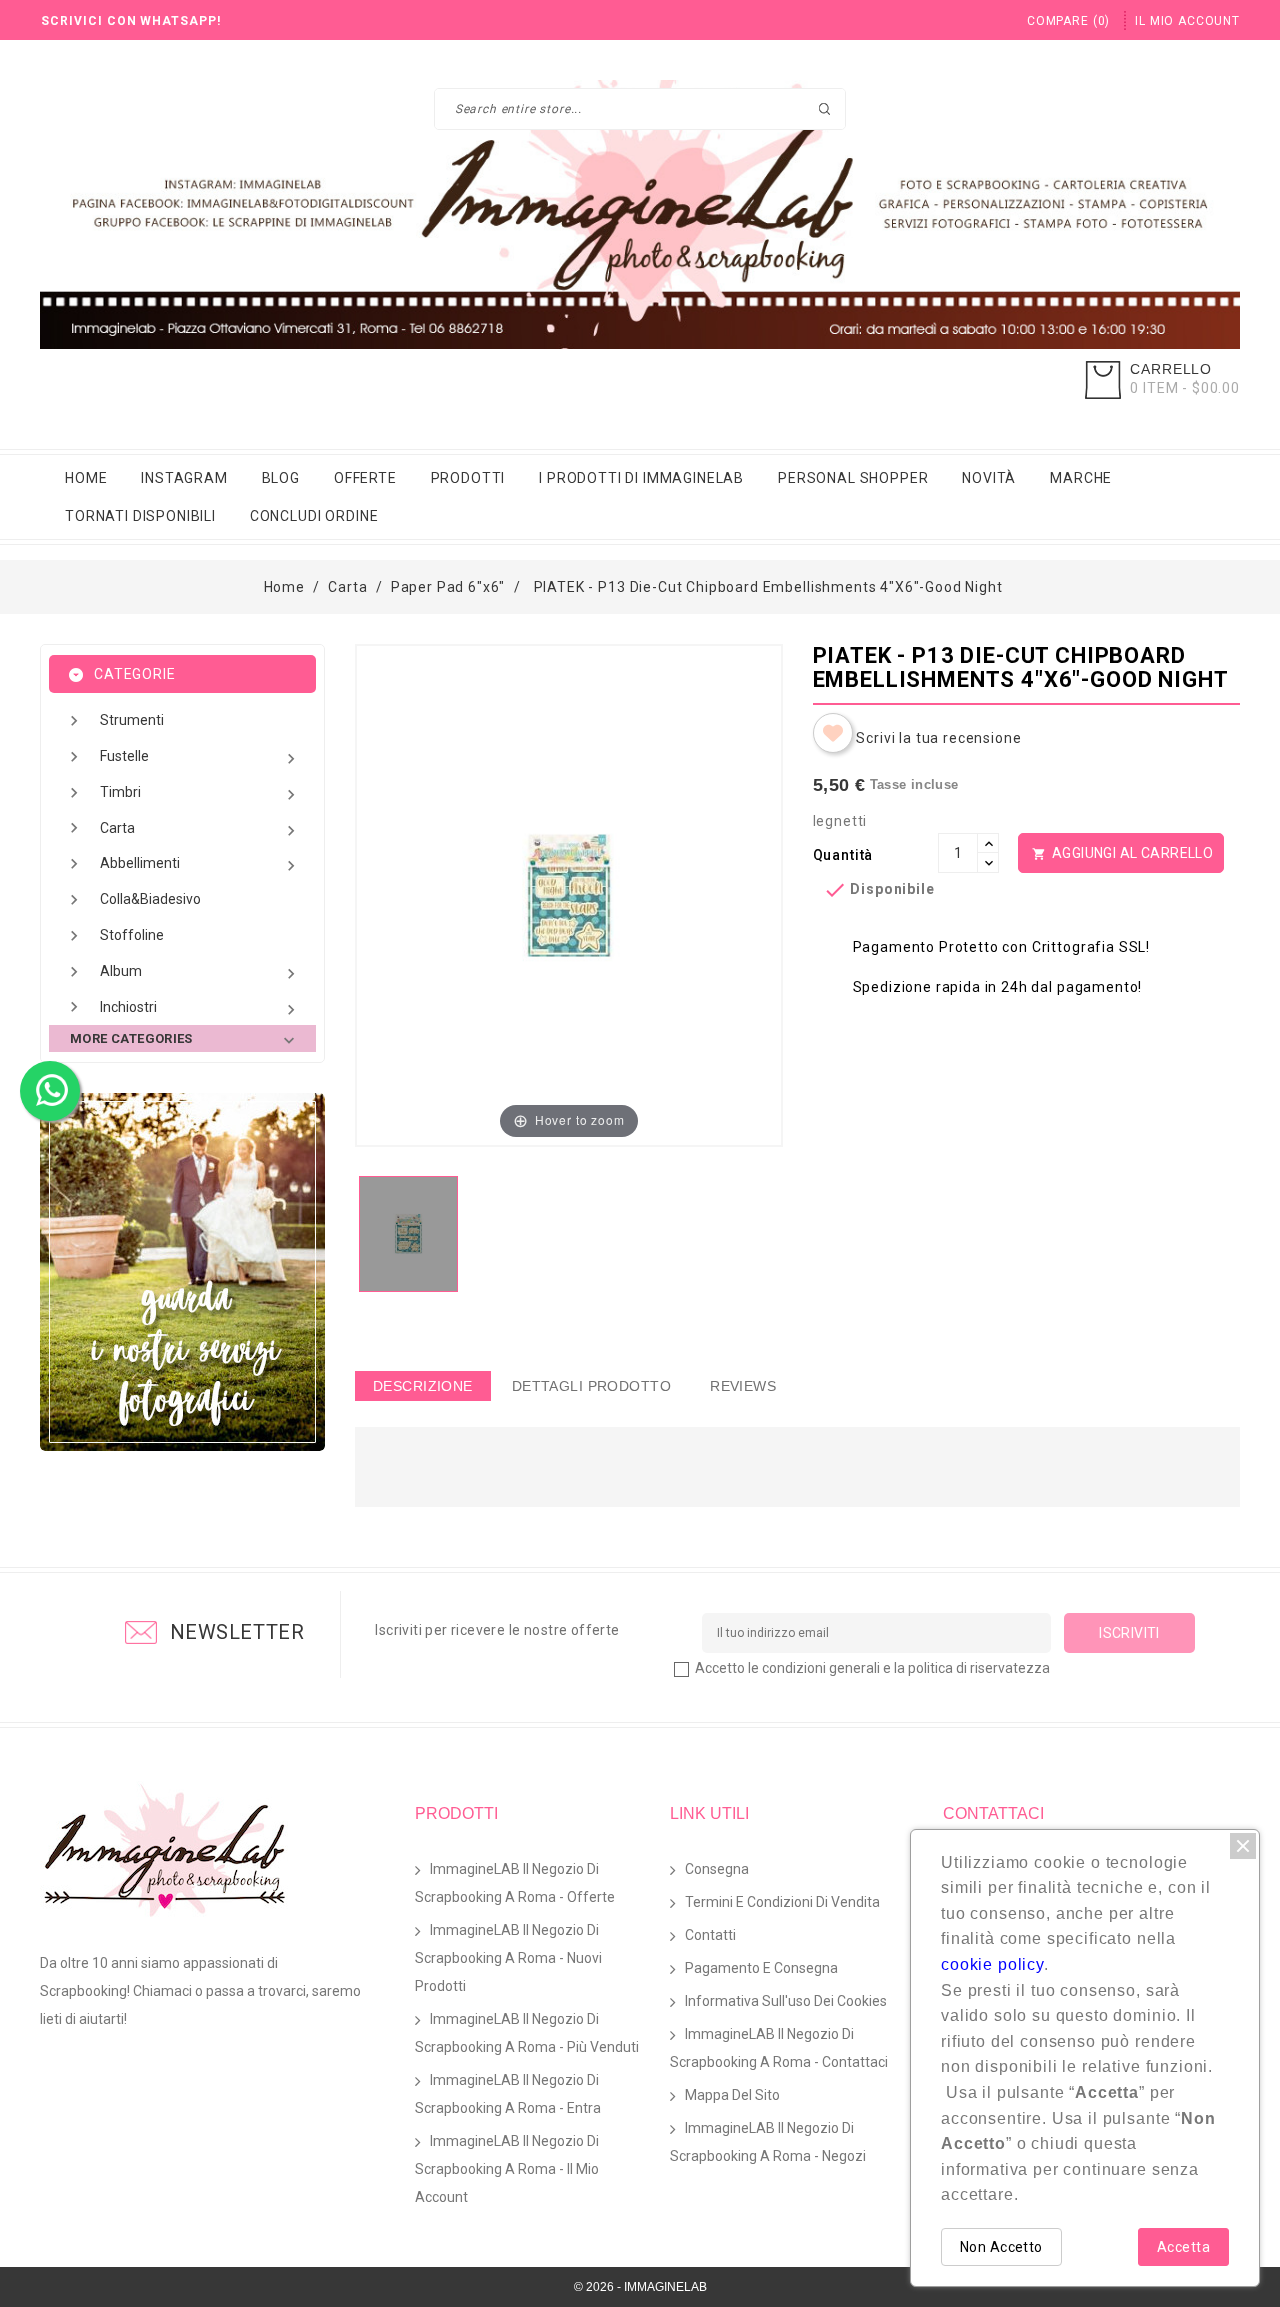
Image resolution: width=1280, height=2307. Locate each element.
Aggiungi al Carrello (1123, 853)
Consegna (717, 1869)
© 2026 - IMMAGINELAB (640, 2287)
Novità (989, 478)
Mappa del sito (732, 2095)
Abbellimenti (200, 865)
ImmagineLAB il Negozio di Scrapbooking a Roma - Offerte (515, 1883)
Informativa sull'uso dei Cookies (786, 2001)
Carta (200, 830)
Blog (281, 478)
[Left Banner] (182, 1272)
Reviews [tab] (743, 1386)
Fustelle (200, 758)
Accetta (1183, 2247)
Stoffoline (132, 935)
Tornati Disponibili (140, 516)
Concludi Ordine (314, 516)
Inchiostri (200, 1009)
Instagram (184, 478)
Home (86, 478)
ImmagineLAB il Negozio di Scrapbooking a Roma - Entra (508, 2094)
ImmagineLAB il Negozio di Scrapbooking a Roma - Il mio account (507, 2169)
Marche (1081, 478)
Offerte (365, 478)
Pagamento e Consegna (761, 1968)
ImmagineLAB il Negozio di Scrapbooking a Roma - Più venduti (527, 2033)
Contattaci (993, 1813)
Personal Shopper (853, 478)
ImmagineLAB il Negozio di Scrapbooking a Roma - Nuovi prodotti (508, 1958)
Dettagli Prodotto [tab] (591, 1386)
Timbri (200, 794)
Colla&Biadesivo (150, 899)
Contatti (710, 1935)
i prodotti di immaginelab (641, 478)
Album (200, 973)
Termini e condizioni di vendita (782, 1902)
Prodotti (468, 478)
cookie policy (992, 1964)
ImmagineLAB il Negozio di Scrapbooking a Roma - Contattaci (779, 2048)
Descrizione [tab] (423, 1386)
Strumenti (132, 720)
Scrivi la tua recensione (938, 738)
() (1068, 21)
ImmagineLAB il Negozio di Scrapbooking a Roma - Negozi (768, 2142)
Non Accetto (1001, 2247)
